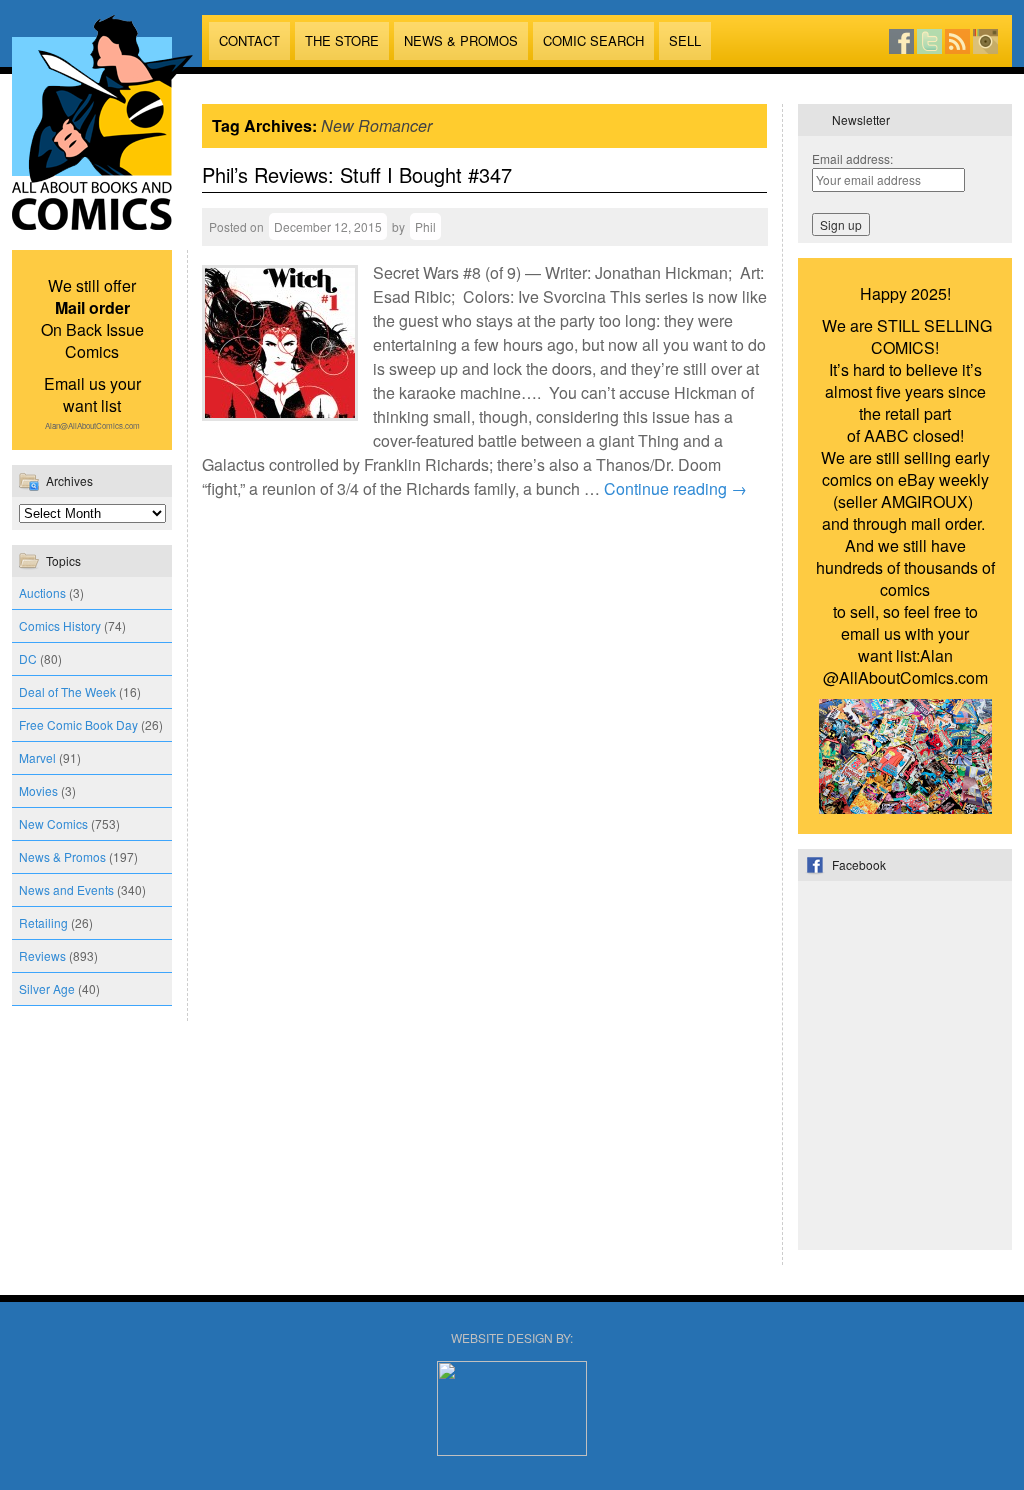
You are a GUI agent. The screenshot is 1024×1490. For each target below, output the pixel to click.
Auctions (42, 592)
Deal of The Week (67, 691)
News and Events (66, 889)
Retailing (43, 922)
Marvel (37, 757)
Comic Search (593, 40)
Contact (249, 40)
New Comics (53, 823)
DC (28, 658)
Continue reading (675, 488)
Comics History (60, 625)
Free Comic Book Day (78, 724)
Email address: (852, 158)
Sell (685, 40)
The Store (342, 40)
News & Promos (461, 40)
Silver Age (47, 988)
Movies (38, 790)
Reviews (42, 955)
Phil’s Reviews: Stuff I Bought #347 (357, 174)
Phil (425, 226)
